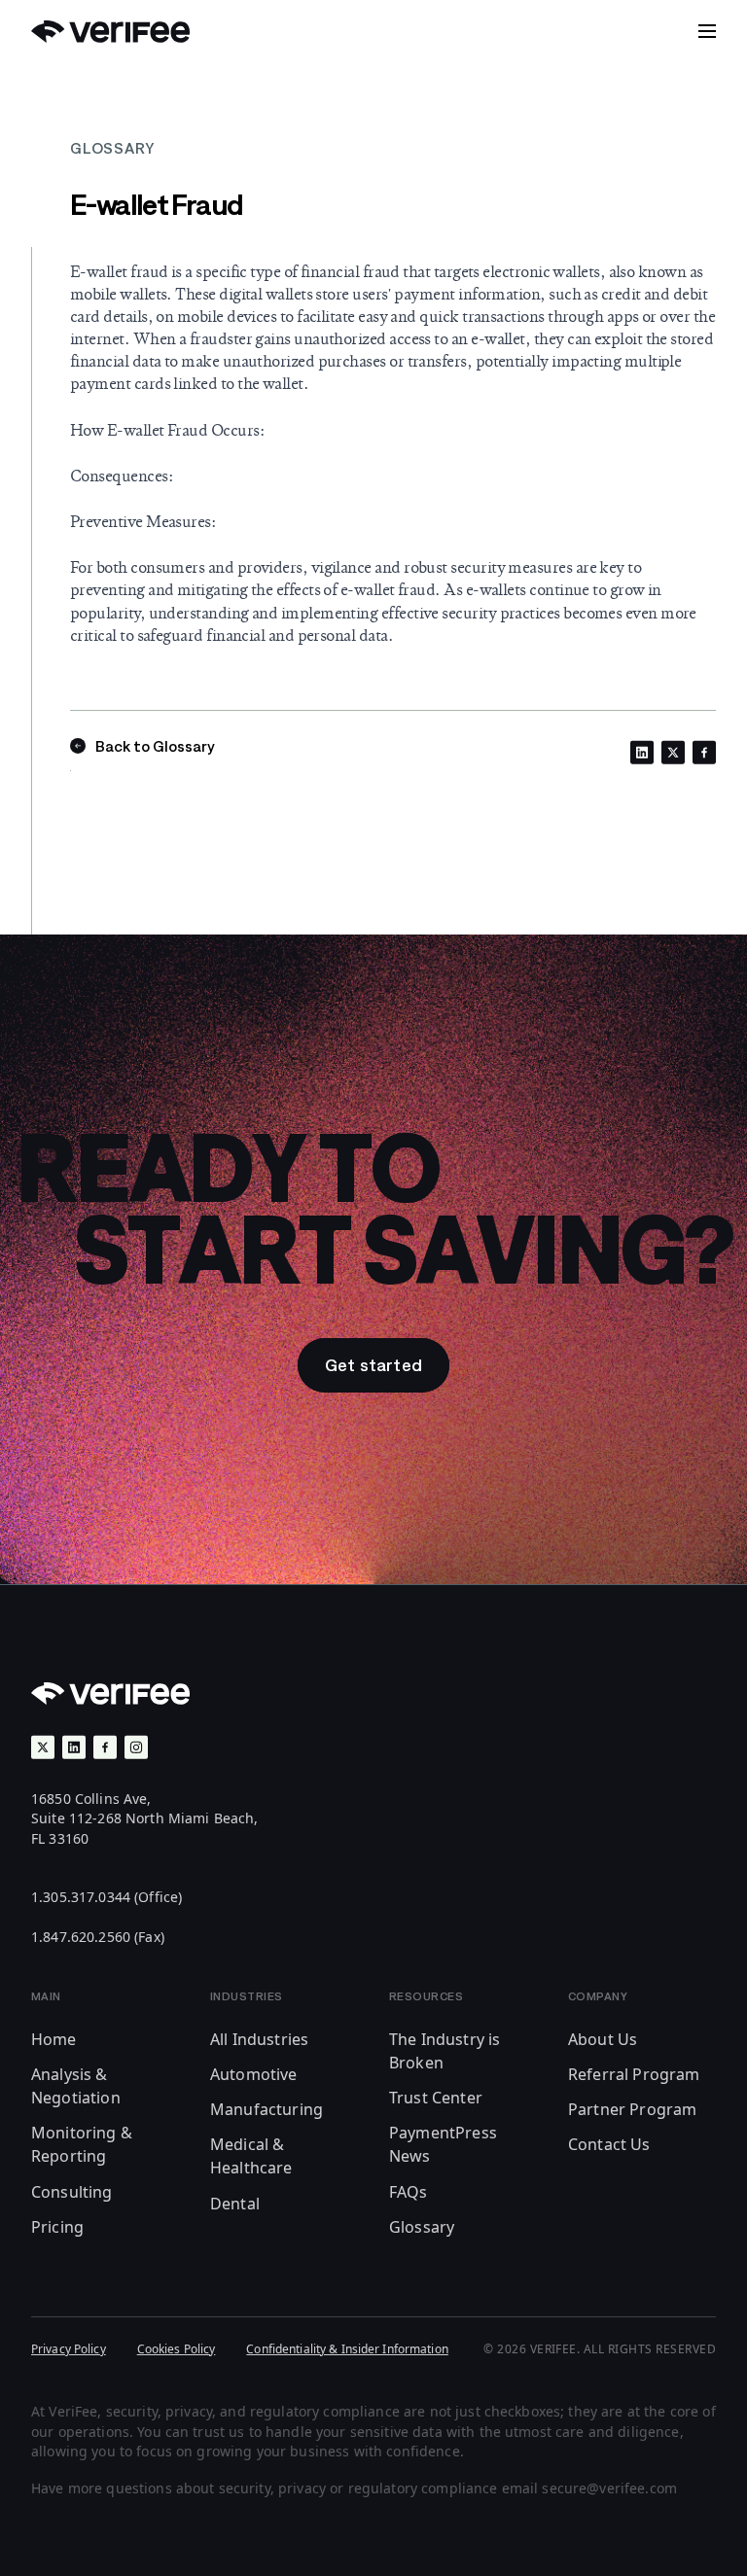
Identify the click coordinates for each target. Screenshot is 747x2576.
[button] (707, 31)
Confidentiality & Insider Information (347, 2349)
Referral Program (634, 2074)
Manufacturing (267, 2109)
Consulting (72, 2192)
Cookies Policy (177, 2349)
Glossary (422, 2227)
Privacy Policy (69, 2349)
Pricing (57, 2227)
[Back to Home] (110, 32)
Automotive (254, 2074)
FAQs (409, 2192)
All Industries (259, 2039)
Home (54, 2039)
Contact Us (609, 2144)
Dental (235, 2204)
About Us (603, 2039)
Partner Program (632, 2109)
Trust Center (436, 2098)
